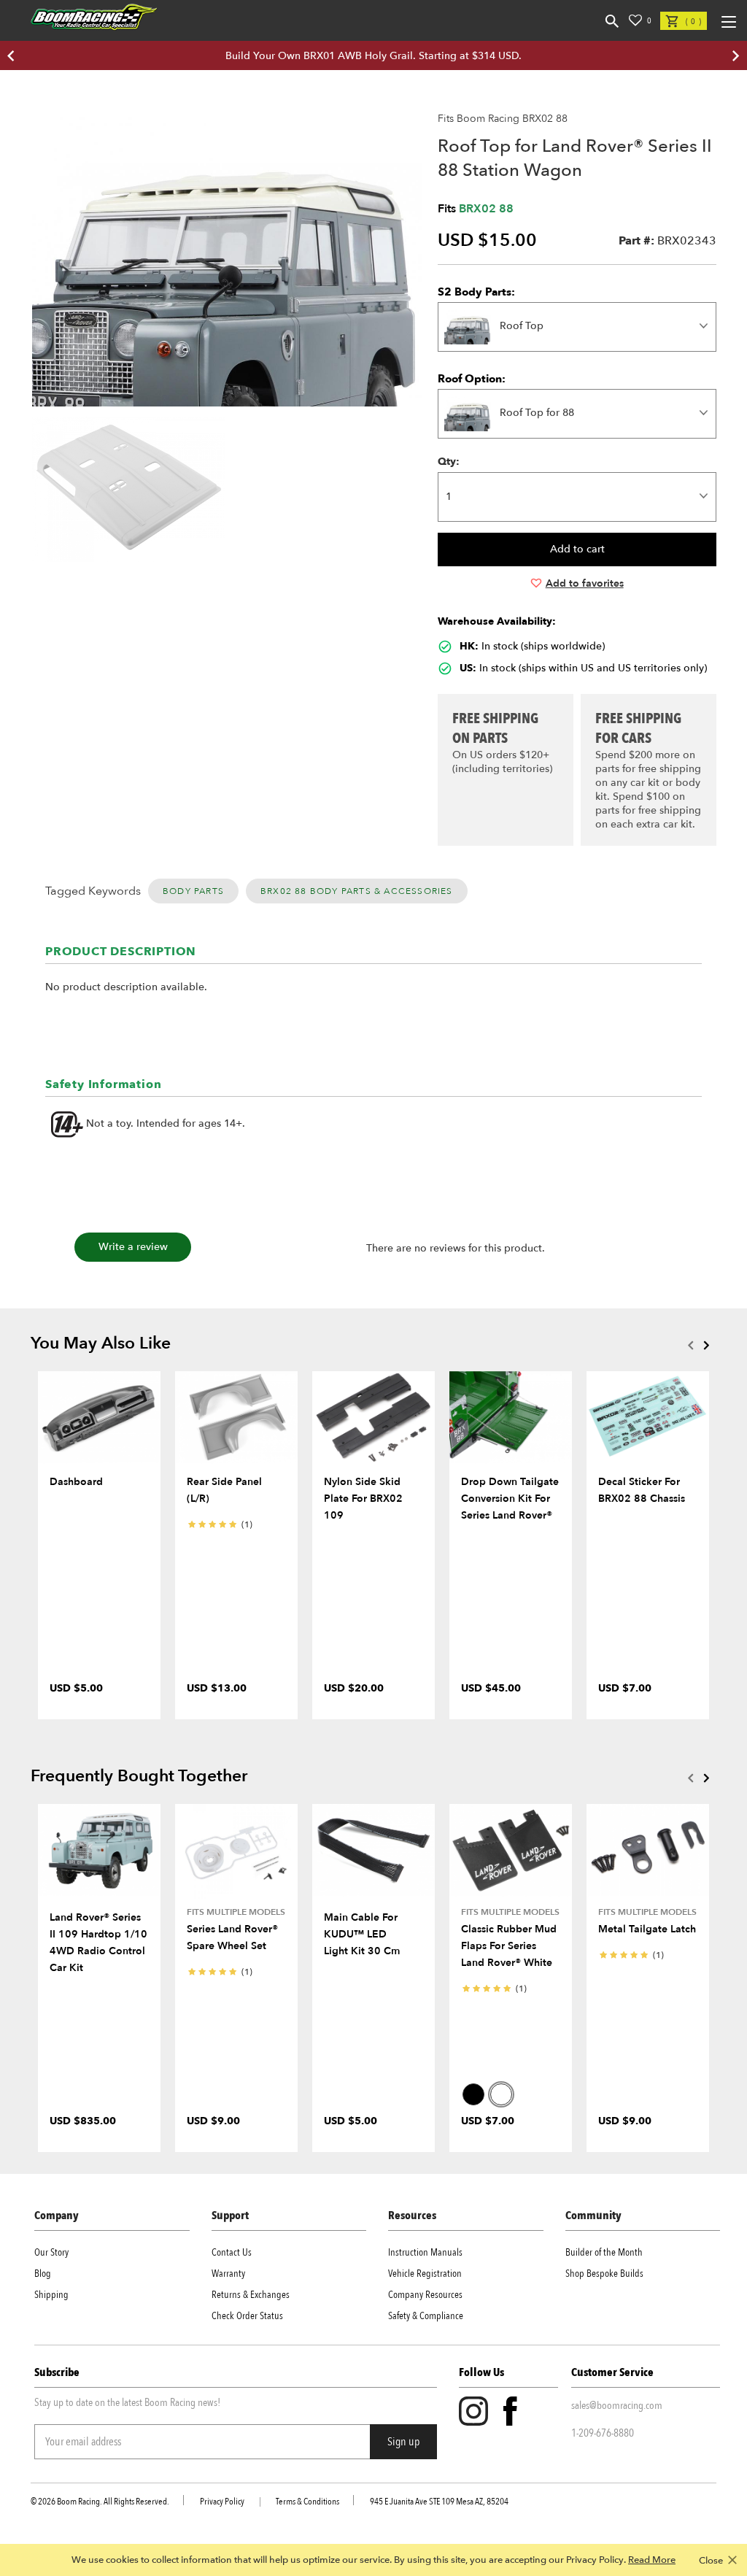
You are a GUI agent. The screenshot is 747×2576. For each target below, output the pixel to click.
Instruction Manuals (425, 2252)
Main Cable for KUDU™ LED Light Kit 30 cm (362, 1934)
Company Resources (425, 2295)
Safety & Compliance (426, 2316)
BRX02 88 (486, 209)
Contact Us (232, 2252)
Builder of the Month (604, 2252)
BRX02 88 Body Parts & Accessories (357, 891)
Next (706, 1345)
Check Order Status (247, 2316)
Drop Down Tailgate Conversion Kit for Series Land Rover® (510, 1499)
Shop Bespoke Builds (604, 2274)
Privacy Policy (222, 2502)
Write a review (133, 1247)
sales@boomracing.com (617, 2405)
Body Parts (193, 891)
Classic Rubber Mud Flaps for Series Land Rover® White (509, 1946)
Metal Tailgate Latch (647, 1929)
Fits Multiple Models (236, 1912)
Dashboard (76, 1482)
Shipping (51, 2295)
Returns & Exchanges (251, 2295)
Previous (690, 1345)
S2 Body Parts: (476, 292)
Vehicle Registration (425, 2274)
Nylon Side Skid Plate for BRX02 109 (363, 1499)
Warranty (228, 2274)
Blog (43, 2274)
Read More (652, 2560)
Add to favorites (585, 583)
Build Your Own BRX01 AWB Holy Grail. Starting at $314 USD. (373, 56)
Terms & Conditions (307, 2502)
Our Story (51, 2252)
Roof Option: (472, 379)
